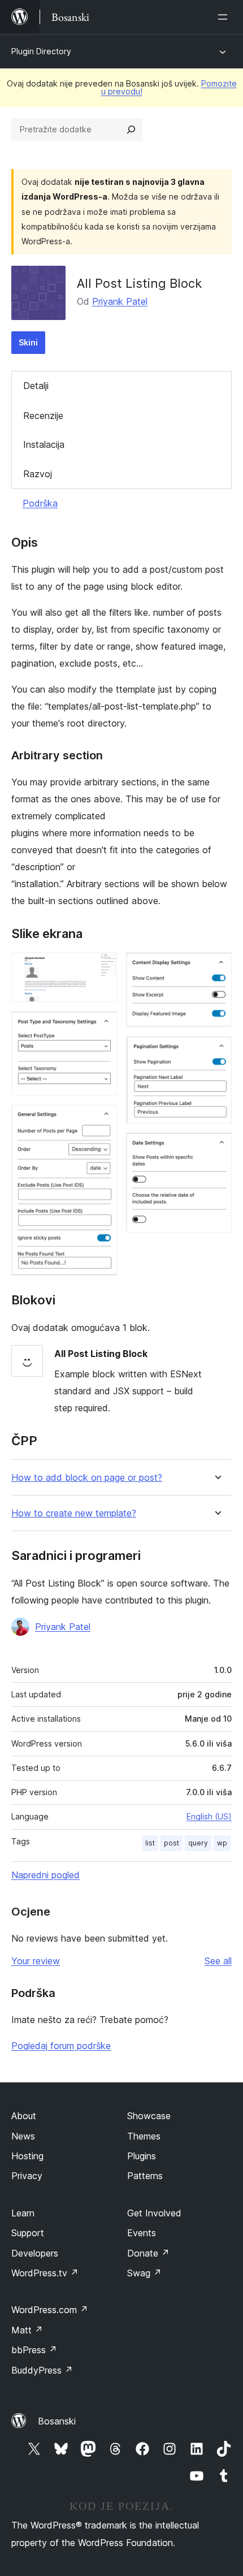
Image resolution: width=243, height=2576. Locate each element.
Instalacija (44, 444)
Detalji (36, 386)
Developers (35, 2253)
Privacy (27, 2176)
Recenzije (43, 416)
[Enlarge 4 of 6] (216, 967)
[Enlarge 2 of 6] (102, 1026)
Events (142, 2233)
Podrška (40, 503)
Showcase (149, 2116)
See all (218, 1961)
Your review (36, 1961)
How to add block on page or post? (87, 1478)
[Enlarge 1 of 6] (102, 967)
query (198, 1843)
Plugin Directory (41, 51)
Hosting (27, 2156)
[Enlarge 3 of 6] (102, 1120)
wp (222, 1843)
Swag (144, 2273)
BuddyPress (42, 2370)
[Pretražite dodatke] (131, 129)
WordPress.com (50, 2310)
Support (28, 2233)
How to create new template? (74, 1513)
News (23, 2136)
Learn (23, 2213)
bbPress (34, 2350)
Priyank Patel (120, 301)
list (150, 1843)
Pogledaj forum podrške (61, 2046)
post (172, 1843)
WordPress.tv (45, 2273)
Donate (148, 2253)
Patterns (145, 2176)
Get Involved (154, 2213)
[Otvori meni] (225, 17)
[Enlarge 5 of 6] (216, 1052)
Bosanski (57, 2421)
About (24, 2116)
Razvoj (38, 474)
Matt (27, 2330)
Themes (144, 2136)
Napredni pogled (45, 1875)
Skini (28, 342)
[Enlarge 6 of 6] (216, 1148)
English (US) (209, 1816)
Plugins (142, 2156)
